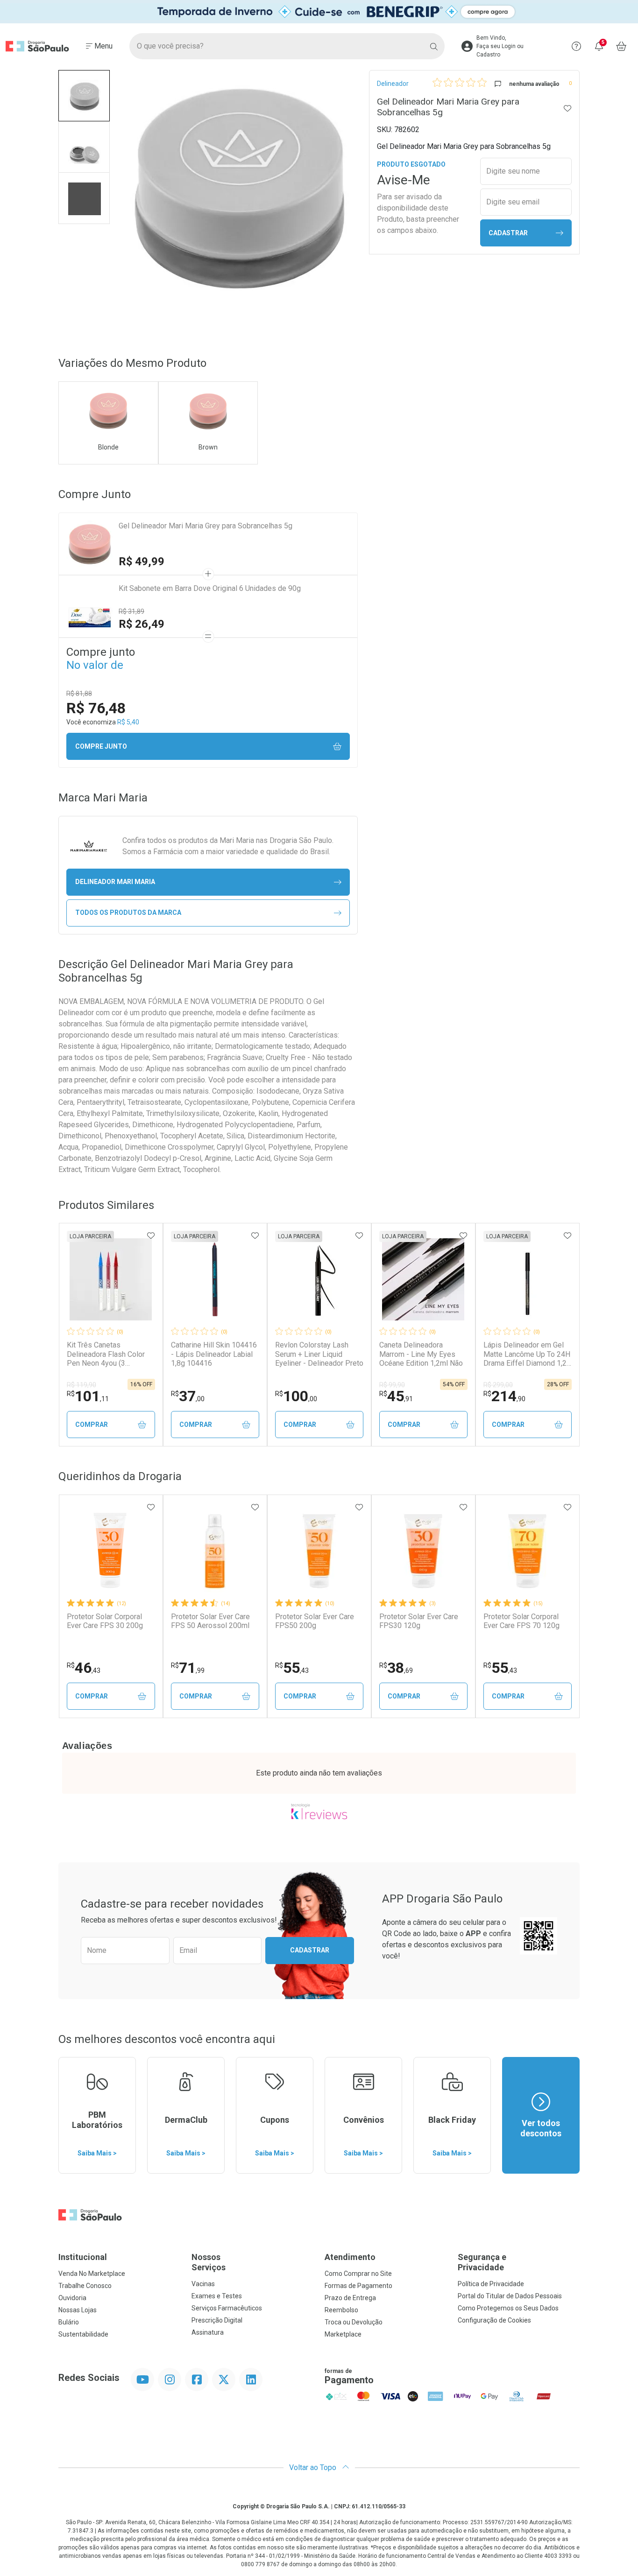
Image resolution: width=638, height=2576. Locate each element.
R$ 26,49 (142, 624)
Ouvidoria (72, 2298)
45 (396, 1396)
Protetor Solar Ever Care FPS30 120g (419, 1621)
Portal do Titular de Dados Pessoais (510, 2296)
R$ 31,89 (131, 611)
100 (296, 1396)
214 (504, 1396)
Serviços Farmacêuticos (227, 2308)
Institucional (83, 2257)
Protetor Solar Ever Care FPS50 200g (315, 1621)
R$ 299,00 (498, 1385)
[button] (84, 96)
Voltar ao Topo (314, 2467)
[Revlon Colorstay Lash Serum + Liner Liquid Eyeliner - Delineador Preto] (319, 1279)
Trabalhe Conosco (85, 2286)
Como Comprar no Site (358, 2274)
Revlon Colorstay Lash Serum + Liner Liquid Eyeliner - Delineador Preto (319, 1354)
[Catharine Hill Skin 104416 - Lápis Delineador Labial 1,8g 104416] (215, 1279)
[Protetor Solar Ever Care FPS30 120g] (423, 1551)
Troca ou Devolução (354, 2322)
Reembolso (341, 2310)
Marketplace (343, 2334)
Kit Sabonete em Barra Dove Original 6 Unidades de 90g (210, 588)
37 (188, 1396)
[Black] (319, 12)
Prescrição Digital (217, 2320)
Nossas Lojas (78, 2310)
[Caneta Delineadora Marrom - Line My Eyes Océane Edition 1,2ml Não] (423, 1279)
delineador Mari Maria (115, 882)
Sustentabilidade (83, 2334)
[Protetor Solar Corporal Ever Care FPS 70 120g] (527, 1551)
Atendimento (350, 2257)
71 (188, 1668)
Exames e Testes (217, 2296)
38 (396, 1668)
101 (88, 1396)
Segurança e (482, 2262)
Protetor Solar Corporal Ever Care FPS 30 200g (105, 1621)
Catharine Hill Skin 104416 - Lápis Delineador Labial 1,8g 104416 (214, 1354)
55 (292, 1668)
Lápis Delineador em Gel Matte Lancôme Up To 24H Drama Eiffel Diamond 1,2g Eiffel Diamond (527, 1354)
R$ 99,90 (392, 1385)
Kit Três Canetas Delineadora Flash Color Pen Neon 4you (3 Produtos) (106, 1354)
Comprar (92, 1425)
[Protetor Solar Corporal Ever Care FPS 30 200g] (111, 1551)
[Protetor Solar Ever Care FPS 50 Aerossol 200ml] (215, 1551)
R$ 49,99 (142, 562)
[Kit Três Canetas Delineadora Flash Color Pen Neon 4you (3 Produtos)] (111, 1279)
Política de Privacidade (491, 2284)
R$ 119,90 (82, 1385)
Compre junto (101, 746)
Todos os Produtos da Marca (128, 912)
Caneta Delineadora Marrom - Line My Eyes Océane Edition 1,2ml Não (421, 1354)
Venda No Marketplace (92, 2274)
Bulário (69, 2322)
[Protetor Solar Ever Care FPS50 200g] (319, 1551)
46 (84, 1668)
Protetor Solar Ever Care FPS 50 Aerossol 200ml (210, 1621)
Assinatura (208, 2332)
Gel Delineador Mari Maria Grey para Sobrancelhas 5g (206, 526)
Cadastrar (508, 233)
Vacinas (203, 2284)
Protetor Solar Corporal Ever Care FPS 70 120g (521, 1621)
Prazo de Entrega (350, 2298)
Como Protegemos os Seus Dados (508, 2308)
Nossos (209, 2262)
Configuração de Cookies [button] (494, 2320)
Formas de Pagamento (358, 2286)
